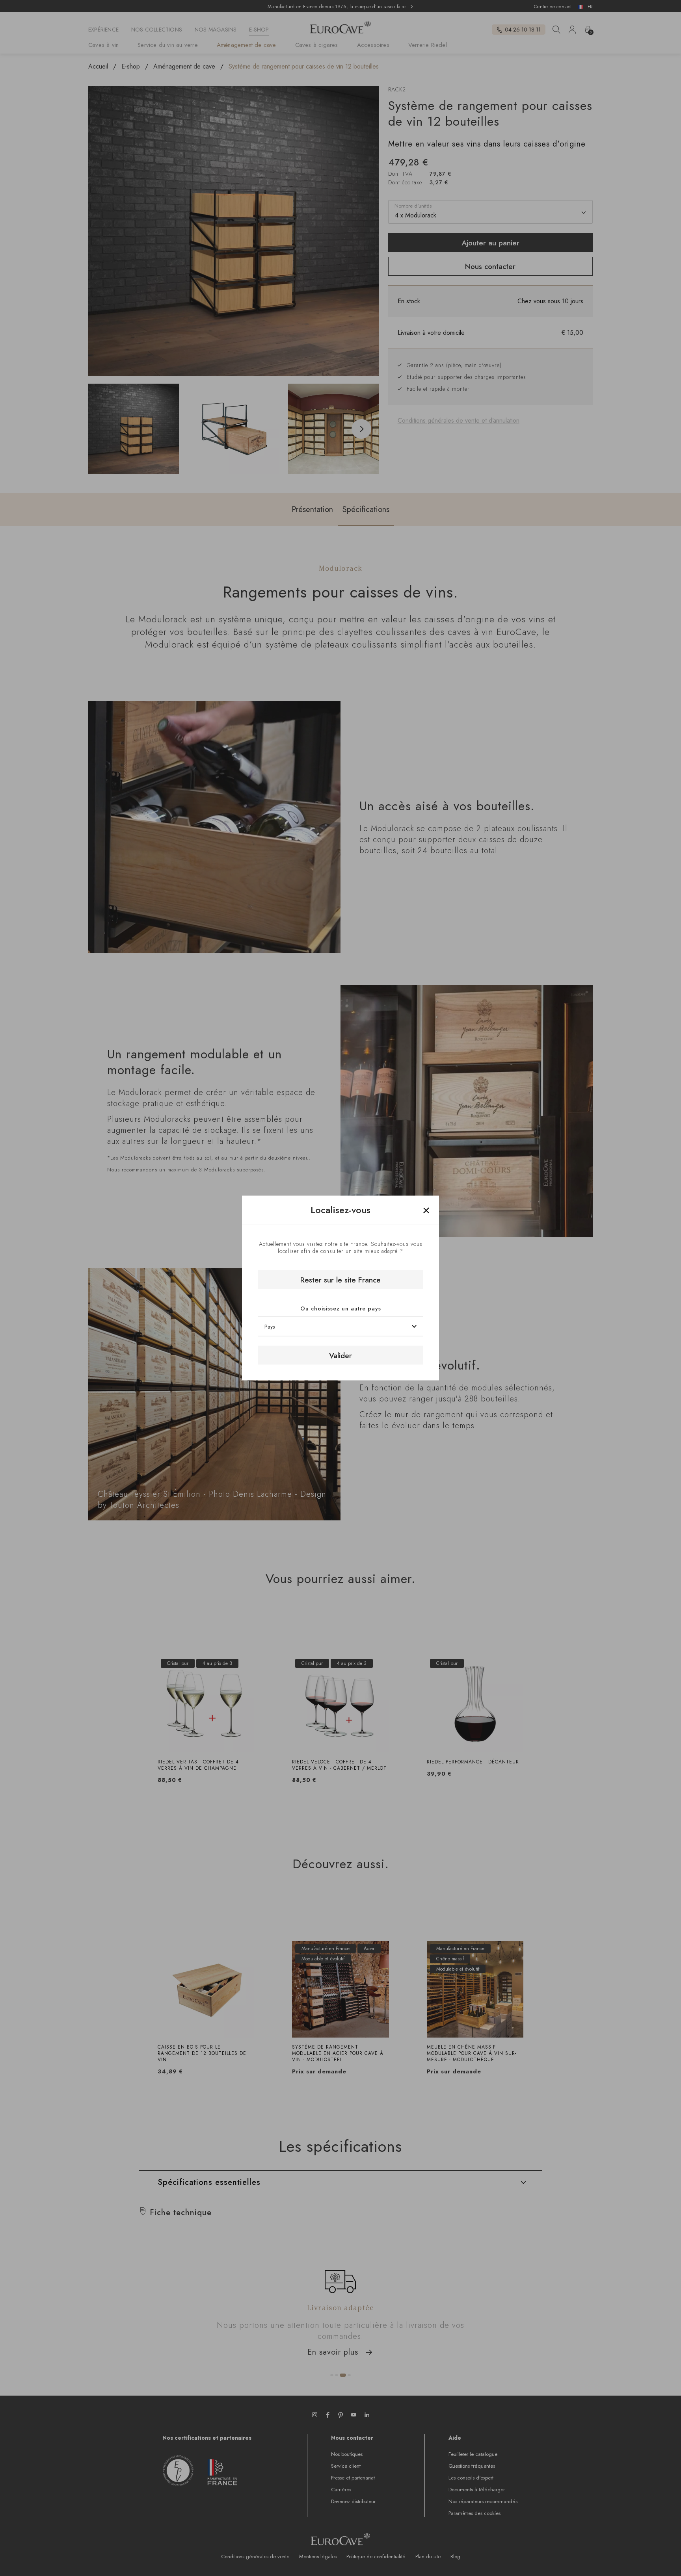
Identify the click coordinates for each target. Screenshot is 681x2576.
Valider (340, 1355)
